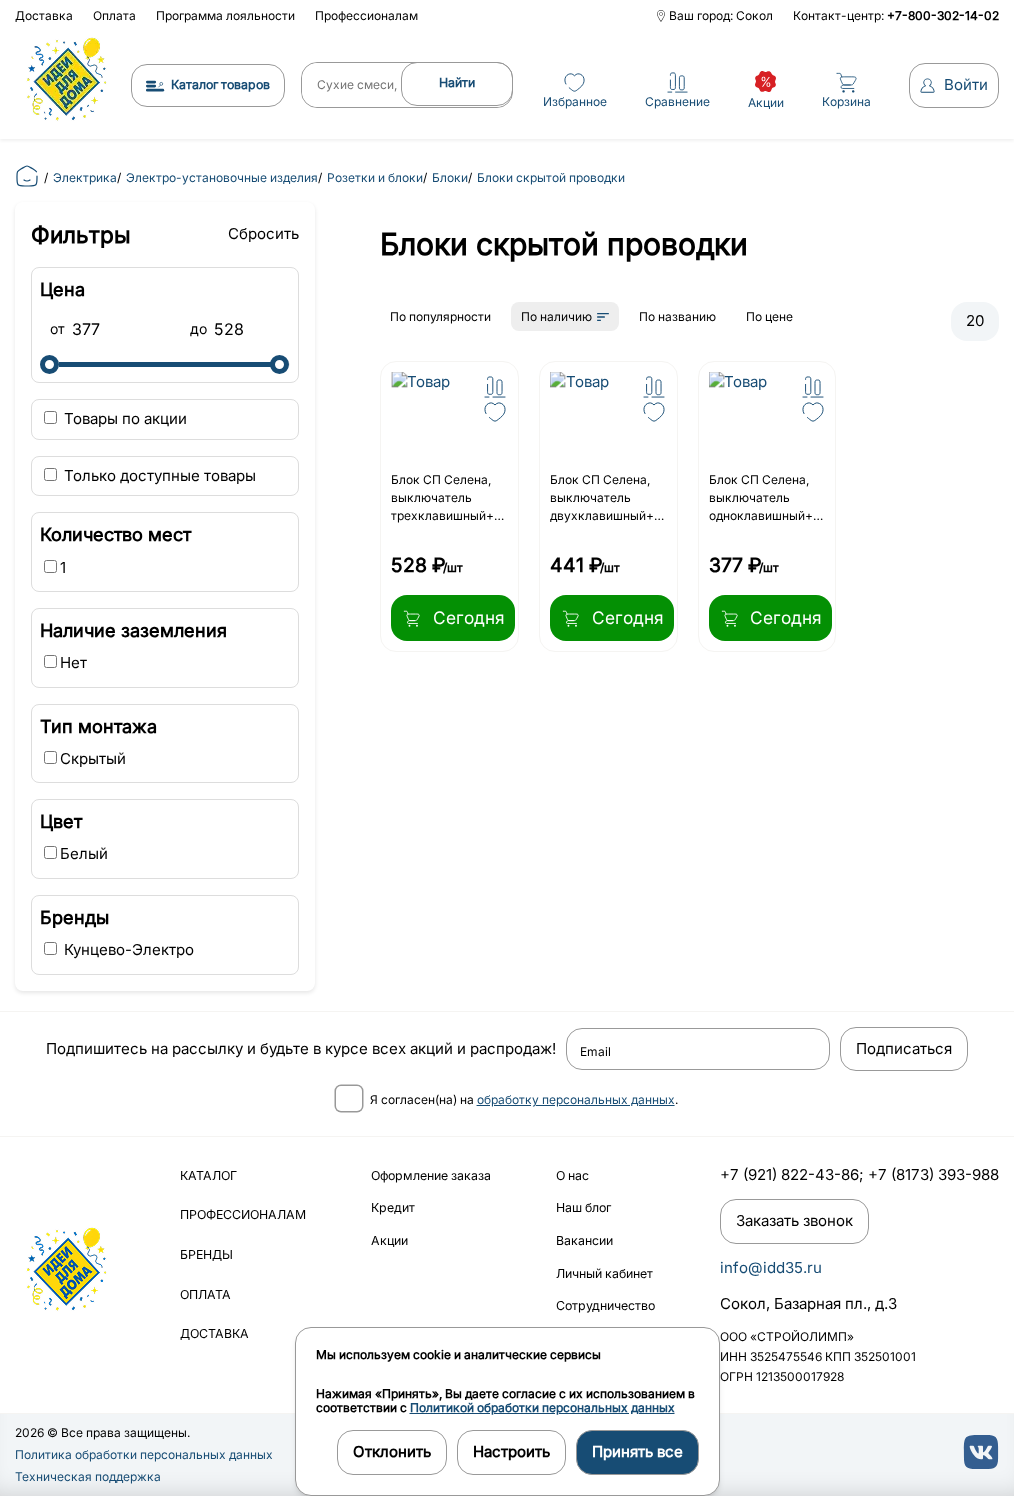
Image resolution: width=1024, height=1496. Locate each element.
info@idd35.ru (771, 1267)
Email (595, 1052)
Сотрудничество (605, 1305)
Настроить (511, 1451)
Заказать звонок (794, 1220)
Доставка (44, 15)
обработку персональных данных (576, 1099)
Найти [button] (457, 82)
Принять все (637, 1451)
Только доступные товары (158, 475)
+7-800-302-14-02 (943, 15)
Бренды (206, 1254)
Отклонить (392, 1451)
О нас (572, 1175)
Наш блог (583, 1207)
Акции (389, 1240)
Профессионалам (366, 15)
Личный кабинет (604, 1273)
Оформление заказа (431, 1175)
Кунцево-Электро (127, 949)
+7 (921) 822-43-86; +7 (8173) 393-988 (859, 1174)
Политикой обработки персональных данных (542, 1407)
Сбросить (263, 233)
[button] (495, 387)
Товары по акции (123, 418)
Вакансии (584, 1240)
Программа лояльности (225, 15)
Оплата (114, 15)
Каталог (208, 1175)
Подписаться (904, 1048)
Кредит (393, 1207)
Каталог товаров (220, 84)
